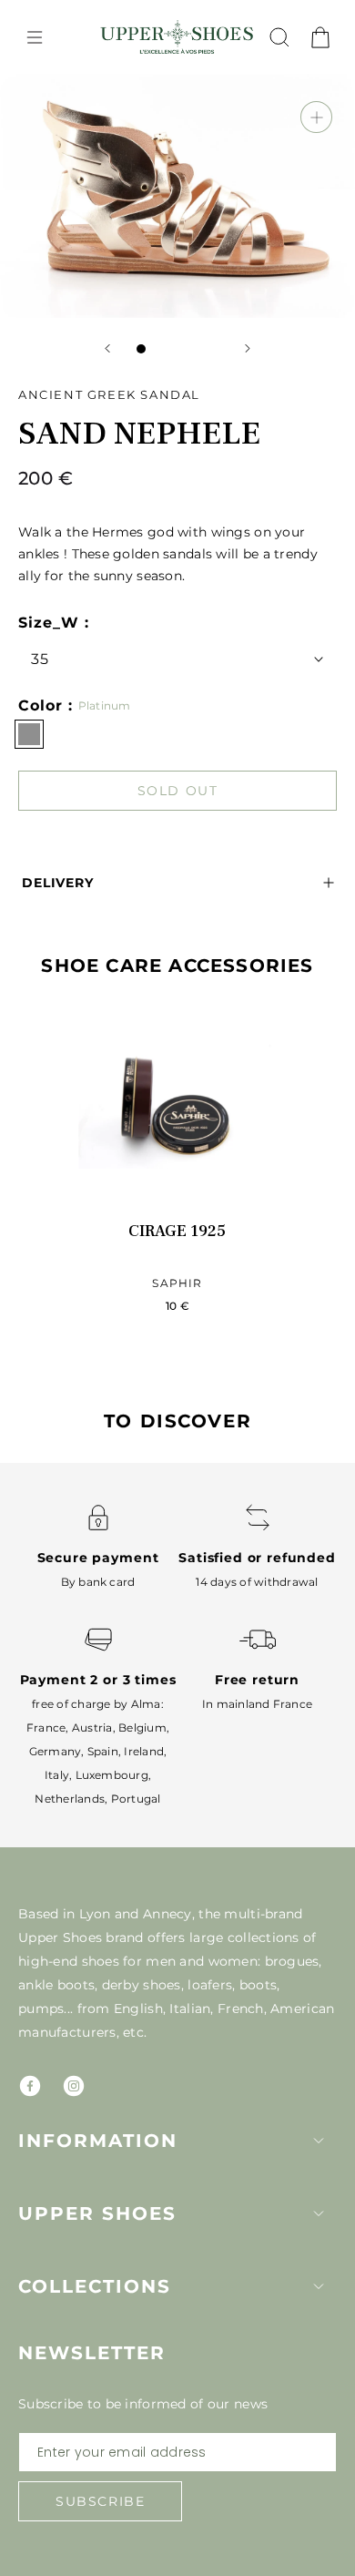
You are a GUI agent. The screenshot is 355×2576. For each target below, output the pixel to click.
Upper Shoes (97, 2213)
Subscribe (100, 2501)
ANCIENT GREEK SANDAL (109, 394)
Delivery (58, 883)
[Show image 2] (159, 349)
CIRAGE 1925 (177, 1231)
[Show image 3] (177, 349)
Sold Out (178, 791)
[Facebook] (30, 2086)
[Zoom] (316, 117)
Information (98, 2141)
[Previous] (107, 348)
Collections (95, 2286)
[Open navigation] (35, 37)
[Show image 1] (141, 349)
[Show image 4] (196, 349)
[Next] (248, 348)
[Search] (279, 37)
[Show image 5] (214, 349)
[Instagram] (74, 2086)
